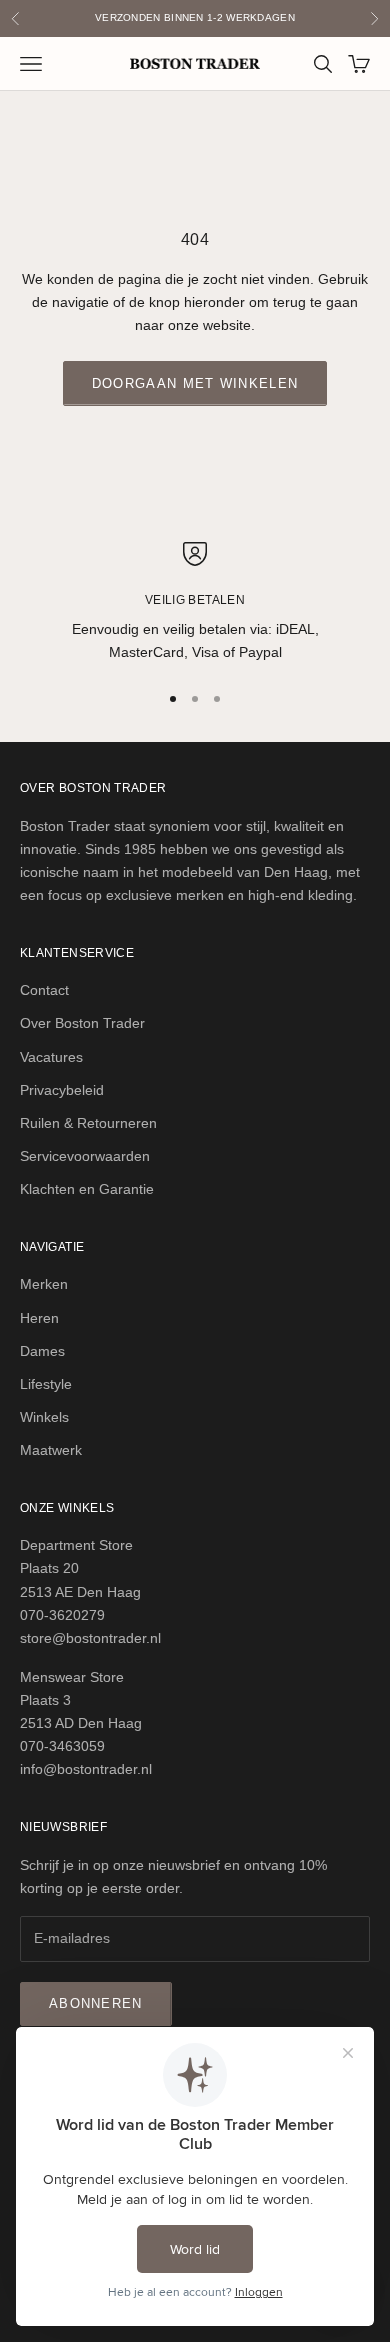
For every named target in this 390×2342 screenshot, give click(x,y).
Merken (44, 1284)
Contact (44, 990)
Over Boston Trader (82, 1023)
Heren (39, 1318)
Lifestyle (46, 1384)
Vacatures (51, 1057)
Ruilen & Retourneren (88, 1123)
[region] (195, 603)
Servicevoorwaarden (85, 1156)
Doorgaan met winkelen (195, 383)
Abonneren (96, 2003)
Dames (42, 1351)
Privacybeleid (62, 1090)
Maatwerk (51, 1450)
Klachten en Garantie (87, 1189)
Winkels (44, 1417)
